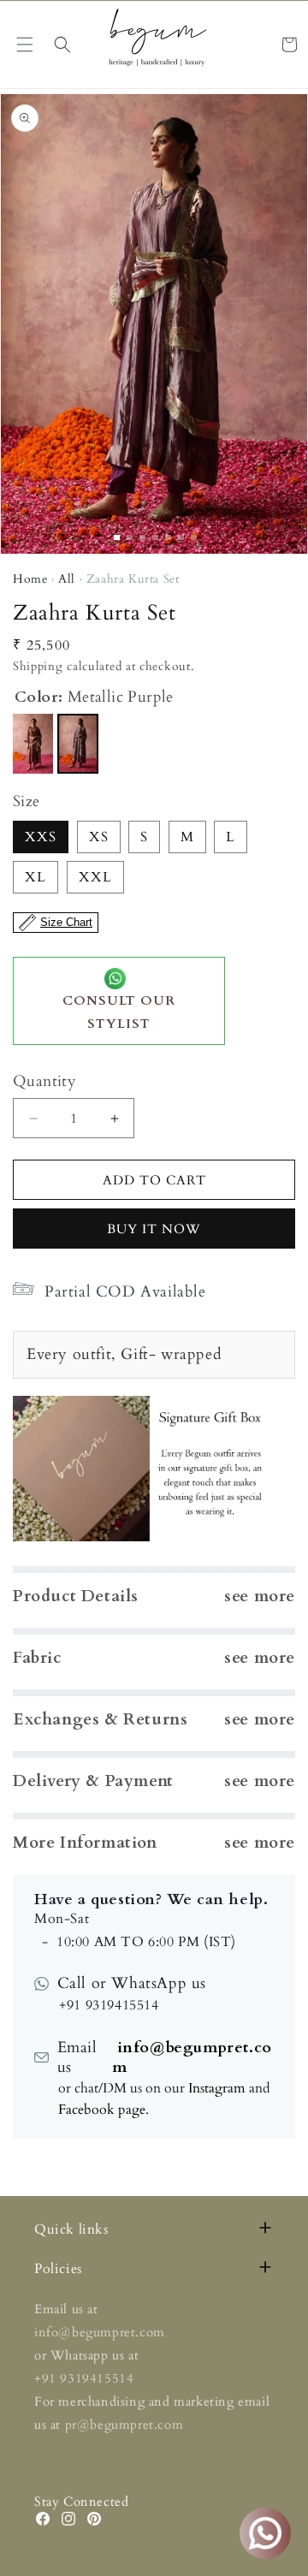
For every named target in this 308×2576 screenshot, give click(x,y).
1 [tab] (117, 537)
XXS (41, 837)
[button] (62, 45)
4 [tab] (155, 537)
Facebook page (102, 2110)
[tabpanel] (154, 324)
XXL (95, 877)
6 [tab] (181, 537)
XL (36, 877)
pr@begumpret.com (124, 2425)
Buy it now (154, 1229)
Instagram (217, 2088)
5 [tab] (168, 537)
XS (99, 837)
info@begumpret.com (192, 2057)
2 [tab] (130, 537)
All (67, 579)
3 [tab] (142, 537)
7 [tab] (194, 537)
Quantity (44, 1081)
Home (30, 579)
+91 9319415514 (84, 2378)
